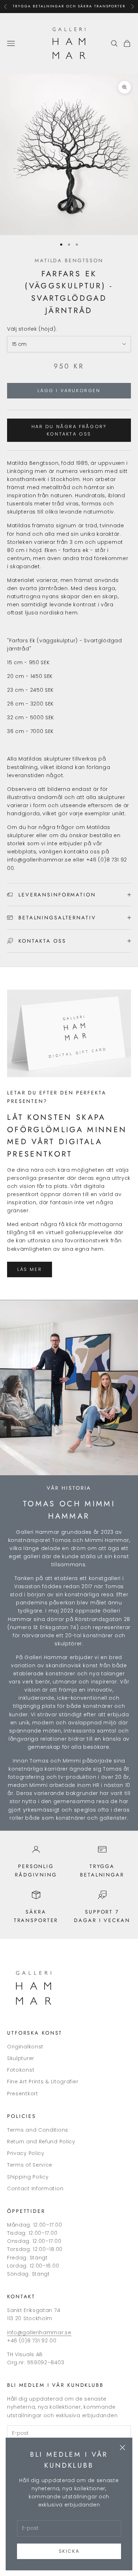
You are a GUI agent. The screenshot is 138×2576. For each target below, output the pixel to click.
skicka (69, 2551)
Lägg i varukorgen (69, 391)
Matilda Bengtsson (69, 260)
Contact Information (35, 2188)
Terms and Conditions (38, 2130)
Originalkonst (25, 2047)
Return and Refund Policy (41, 2142)
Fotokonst (21, 2070)
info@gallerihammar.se (39, 2332)
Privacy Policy (26, 2153)
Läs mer (30, 1269)
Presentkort (23, 2094)
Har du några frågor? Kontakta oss (69, 430)
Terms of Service (30, 2165)
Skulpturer (21, 2058)
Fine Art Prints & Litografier (43, 2082)
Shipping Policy (28, 2177)
